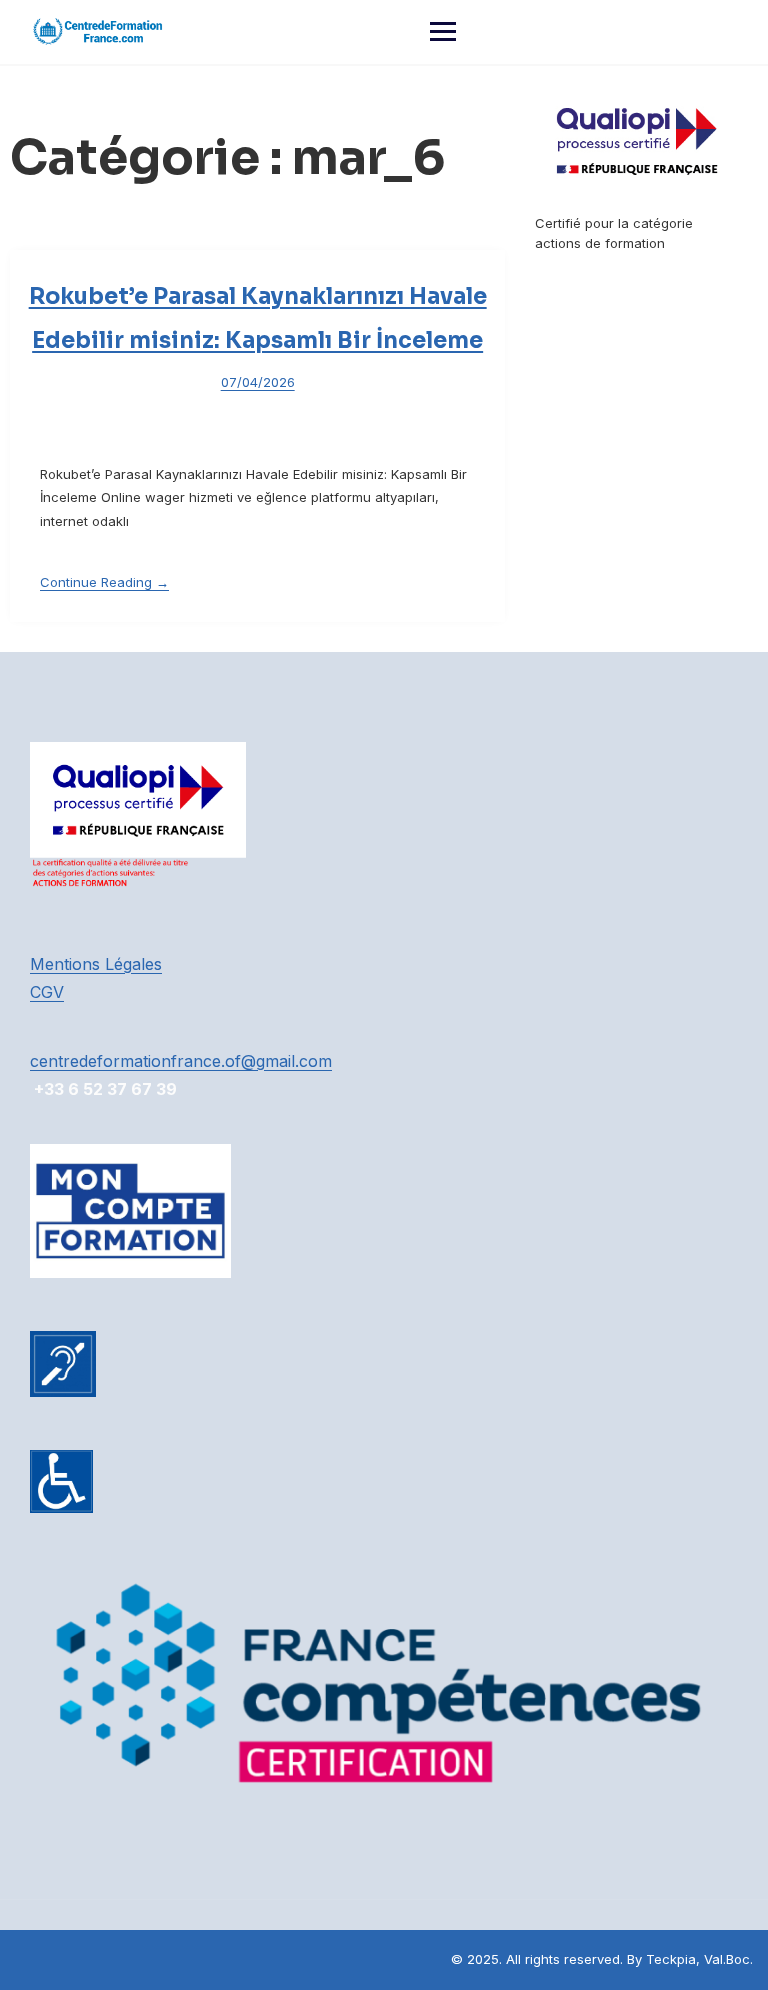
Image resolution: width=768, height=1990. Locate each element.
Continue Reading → (104, 582)
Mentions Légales (96, 964)
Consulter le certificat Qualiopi (630, 262)
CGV (47, 992)
